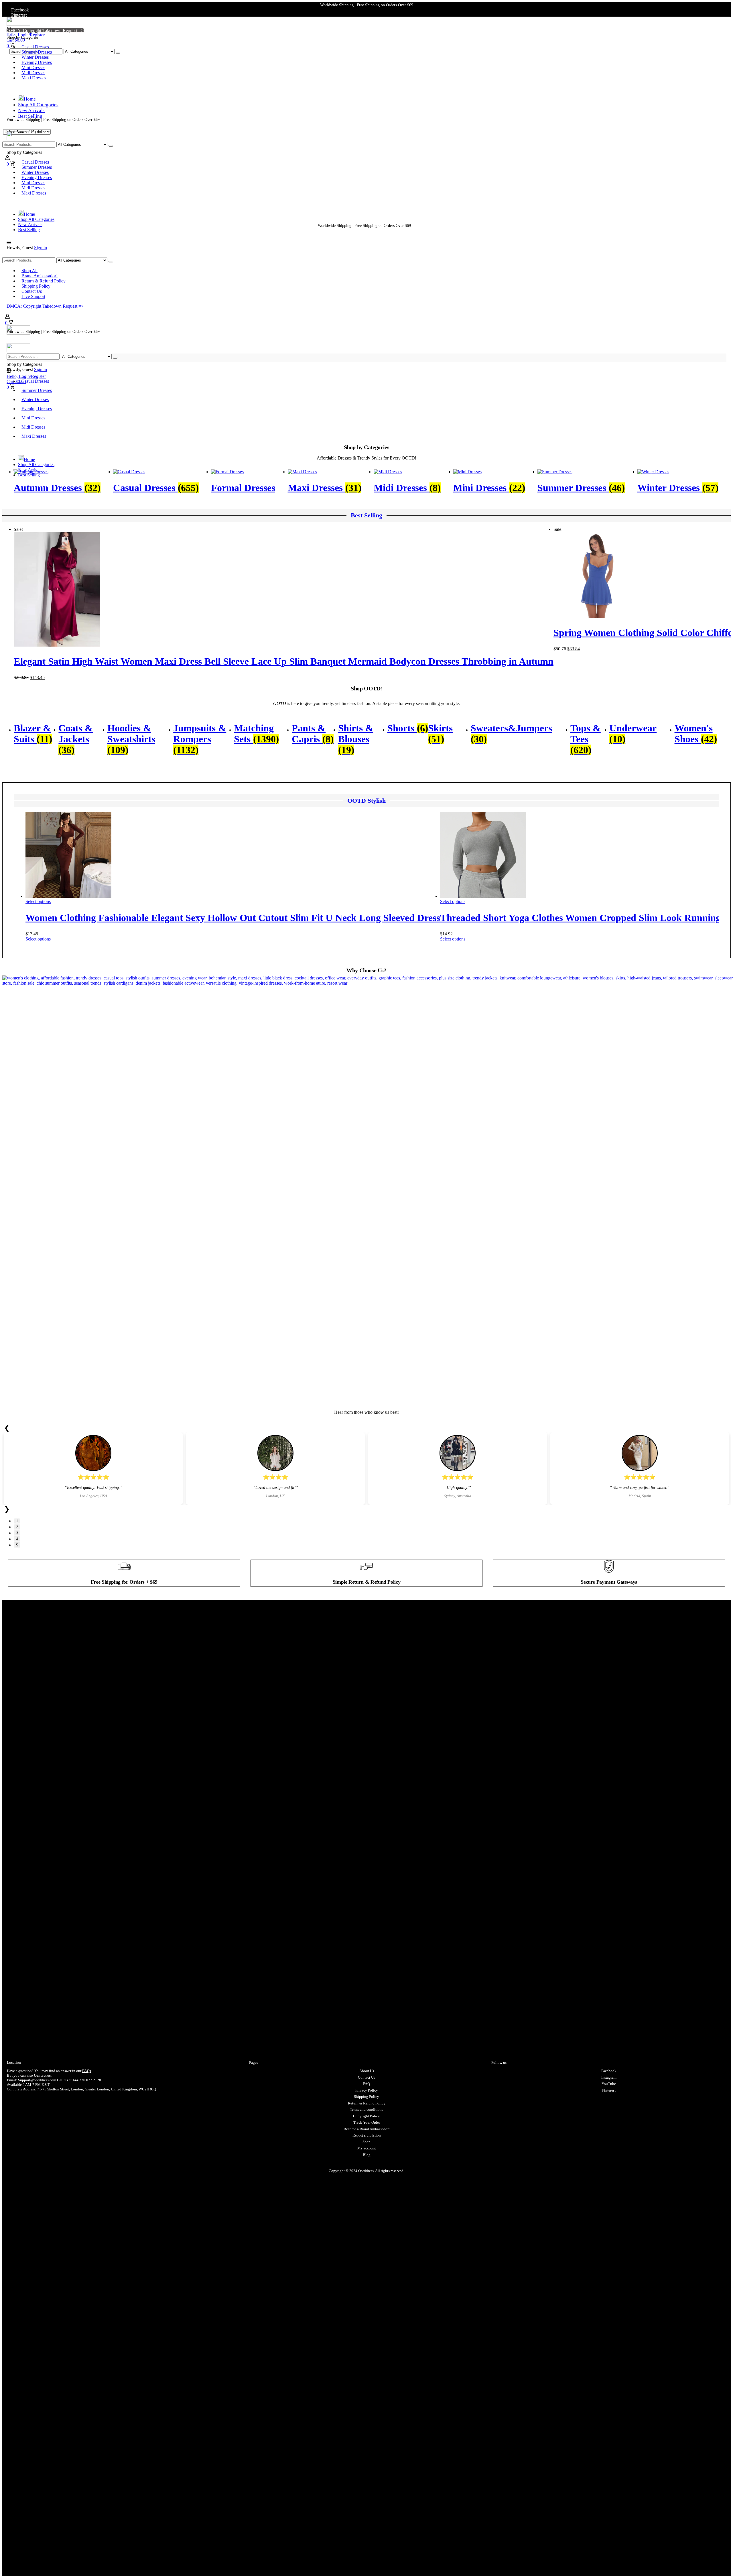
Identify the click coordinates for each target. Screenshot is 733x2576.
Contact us (42, 2075)
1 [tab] (17, 1521)
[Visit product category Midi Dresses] (388, 472)
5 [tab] (17, 1545)
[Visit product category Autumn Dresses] (31, 472)
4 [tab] (17, 1539)
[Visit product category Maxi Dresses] (302, 472)
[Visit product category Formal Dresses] (227, 472)
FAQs (87, 2071)
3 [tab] (17, 1533)
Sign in (41, 248)
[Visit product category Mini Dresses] (467, 472)
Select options (38, 901)
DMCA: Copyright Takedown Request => (45, 31)
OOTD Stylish (366, 801)
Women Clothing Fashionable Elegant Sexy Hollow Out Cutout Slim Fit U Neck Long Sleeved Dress (233, 918)
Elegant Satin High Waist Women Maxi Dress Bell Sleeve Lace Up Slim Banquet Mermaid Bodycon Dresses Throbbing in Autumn (284, 661)
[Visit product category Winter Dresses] (653, 472)
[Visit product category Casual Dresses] (129, 472)
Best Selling (366, 515)
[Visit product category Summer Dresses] (555, 472)
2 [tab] (17, 1527)
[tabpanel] (93, 1468)
